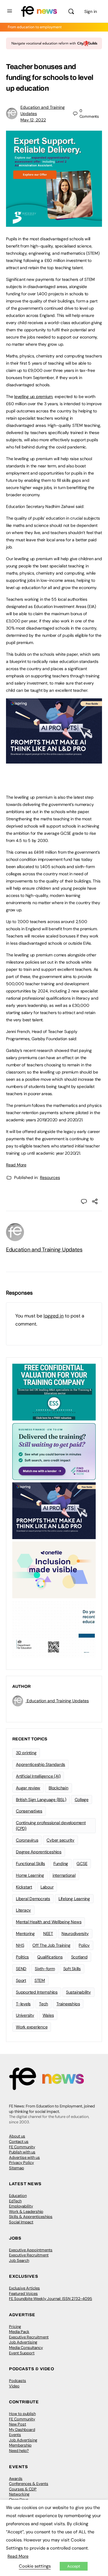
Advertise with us (24, 2157)
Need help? (19, 2451)
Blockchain (58, 1788)
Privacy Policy (21, 2163)
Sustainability (78, 1992)
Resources (50, 1177)
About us (17, 2136)
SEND (21, 1969)
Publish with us (22, 2152)
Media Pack (19, 2332)
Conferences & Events (29, 2484)
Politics (22, 1957)
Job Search (19, 2260)
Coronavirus (27, 1840)
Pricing (15, 2327)
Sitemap (16, 2168)
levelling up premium (33, 396)
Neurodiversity (75, 1934)
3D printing (26, 1753)
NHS (20, 1945)
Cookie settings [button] (35, 2566)
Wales (48, 2015)
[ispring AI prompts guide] (54, 760)
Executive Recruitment (29, 2255)
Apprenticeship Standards (40, 1764)
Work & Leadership (26, 2211)
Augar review (28, 1788)
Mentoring (25, 1934)
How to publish (22, 2414)
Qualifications (50, 1957)
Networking (19, 2494)
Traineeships (68, 2004)
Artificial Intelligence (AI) (38, 1776)
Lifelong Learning (74, 1899)
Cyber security (60, 1840)
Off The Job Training (51, 1945)
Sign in (91, 11)
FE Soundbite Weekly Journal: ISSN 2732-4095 (51, 2299)
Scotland (79, 1957)
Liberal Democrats (33, 1899)
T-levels (23, 2004)
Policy (84, 1945)
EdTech (15, 2201)
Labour (47, 1887)
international (64, 1875)
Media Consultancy (26, 2348)
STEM (40, 1980)
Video (14, 2386)
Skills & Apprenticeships (31, 2217)
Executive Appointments (31, 2250)
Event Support (22, 2353)
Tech (43, 2004)
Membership (20, 2445)
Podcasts (18, 2381)
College (82, 1800)
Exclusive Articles (24, 2288)
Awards (16, 2479)
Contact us (19, 2142)
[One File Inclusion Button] (54, 1569)
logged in (54, 1316)
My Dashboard (22, 2430)
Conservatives (29, 1811)
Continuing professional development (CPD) (51, 1826)
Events (15, 2435)
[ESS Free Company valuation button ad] (54, 1392)
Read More (16, 1165)
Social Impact (21, 2222)
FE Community (22, 2147)
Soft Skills (72, 1969)
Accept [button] (74, 2566)
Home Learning (30, 1875)
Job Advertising (23, 2342)
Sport (21, 1980)
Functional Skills (30, 1864)
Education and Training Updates (44, 1250)
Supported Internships (37, 1992)
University (25, 2015)
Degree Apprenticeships (39, 1852)
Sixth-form (45, 1969)
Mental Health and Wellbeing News (49, 1922)
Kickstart (24, 1887)
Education (18, 2196)
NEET (48, 1934)
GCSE (82, 1864)
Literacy (23, 1910)
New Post (18, 2424)
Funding (61, 1864)
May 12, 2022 (33, 120)
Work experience (32, 2027)
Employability (21, 2206)
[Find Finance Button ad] (54, 1451)
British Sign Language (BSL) (41, 1800)
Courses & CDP (23, 2489)
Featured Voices (23, 2293)
